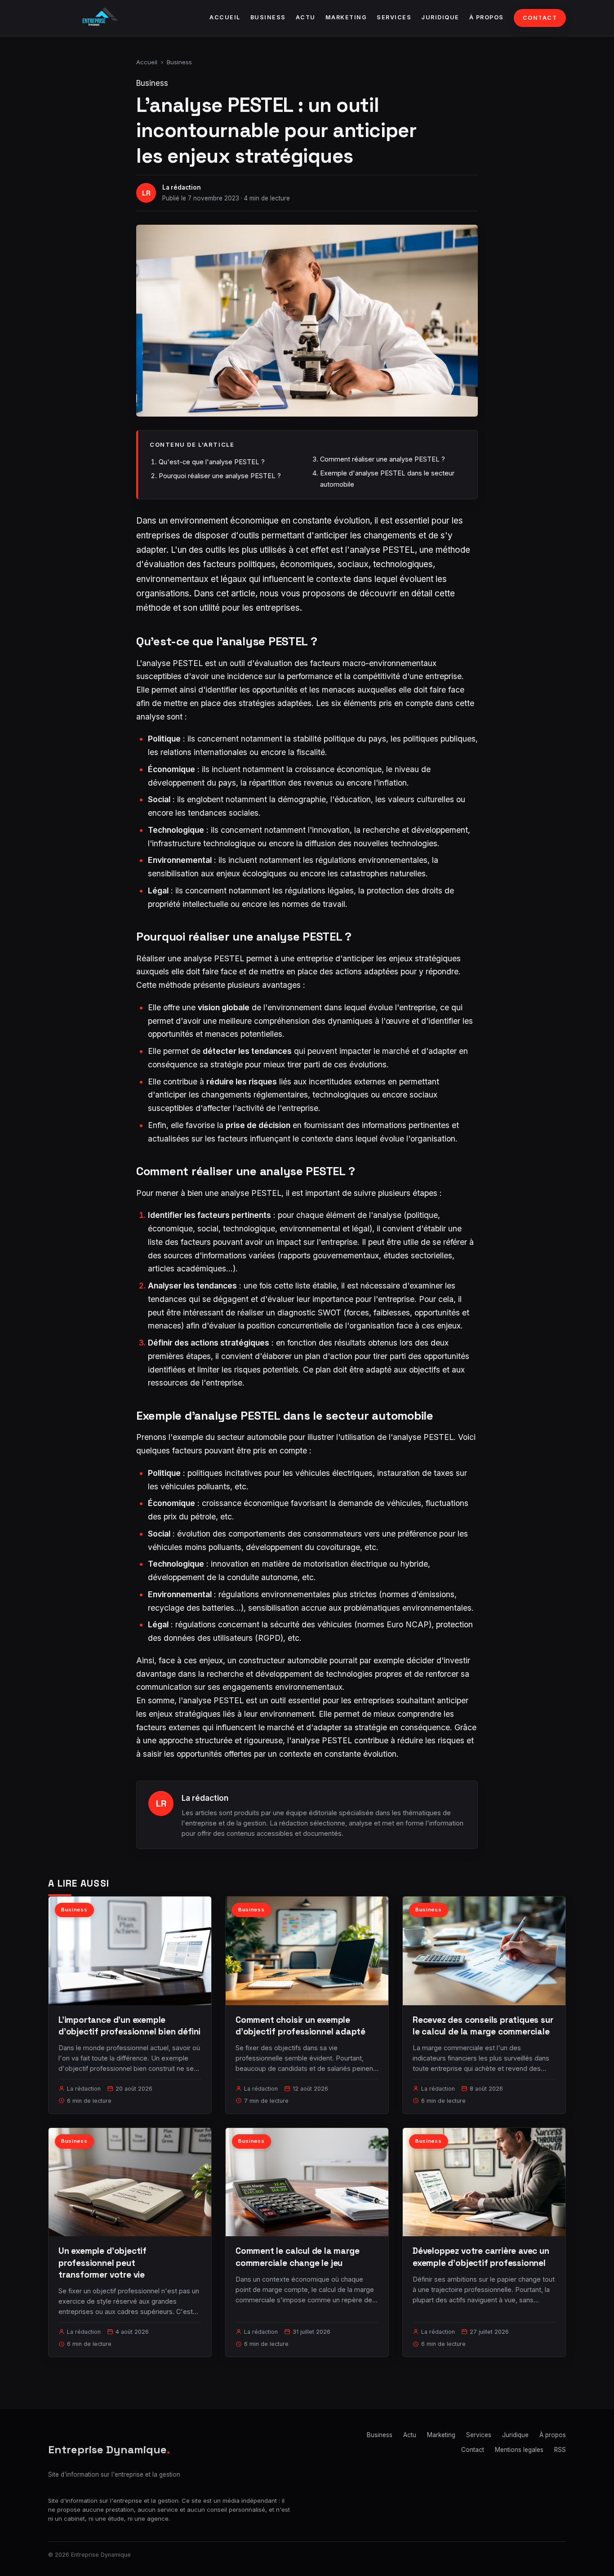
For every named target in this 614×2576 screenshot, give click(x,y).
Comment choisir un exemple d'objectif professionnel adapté (300, 2026)
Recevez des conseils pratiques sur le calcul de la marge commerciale (483, 2026)
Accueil (225, 17)
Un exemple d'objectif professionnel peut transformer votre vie (102, 2263)
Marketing (346, 17)
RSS (560, 2450)
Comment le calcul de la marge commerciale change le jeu (298, 2257)
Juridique (440, 17)
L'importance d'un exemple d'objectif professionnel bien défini (129, 2026)
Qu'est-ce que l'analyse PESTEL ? (212, 462)
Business (268, 17)
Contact (540, 18)
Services (394, 17)
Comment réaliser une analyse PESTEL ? (383, 459)
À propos (487, 17)
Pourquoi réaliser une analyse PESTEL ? (220, 476)
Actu (306, 17)
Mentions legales (519, 2450)
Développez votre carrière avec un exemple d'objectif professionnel (481, 2257)
